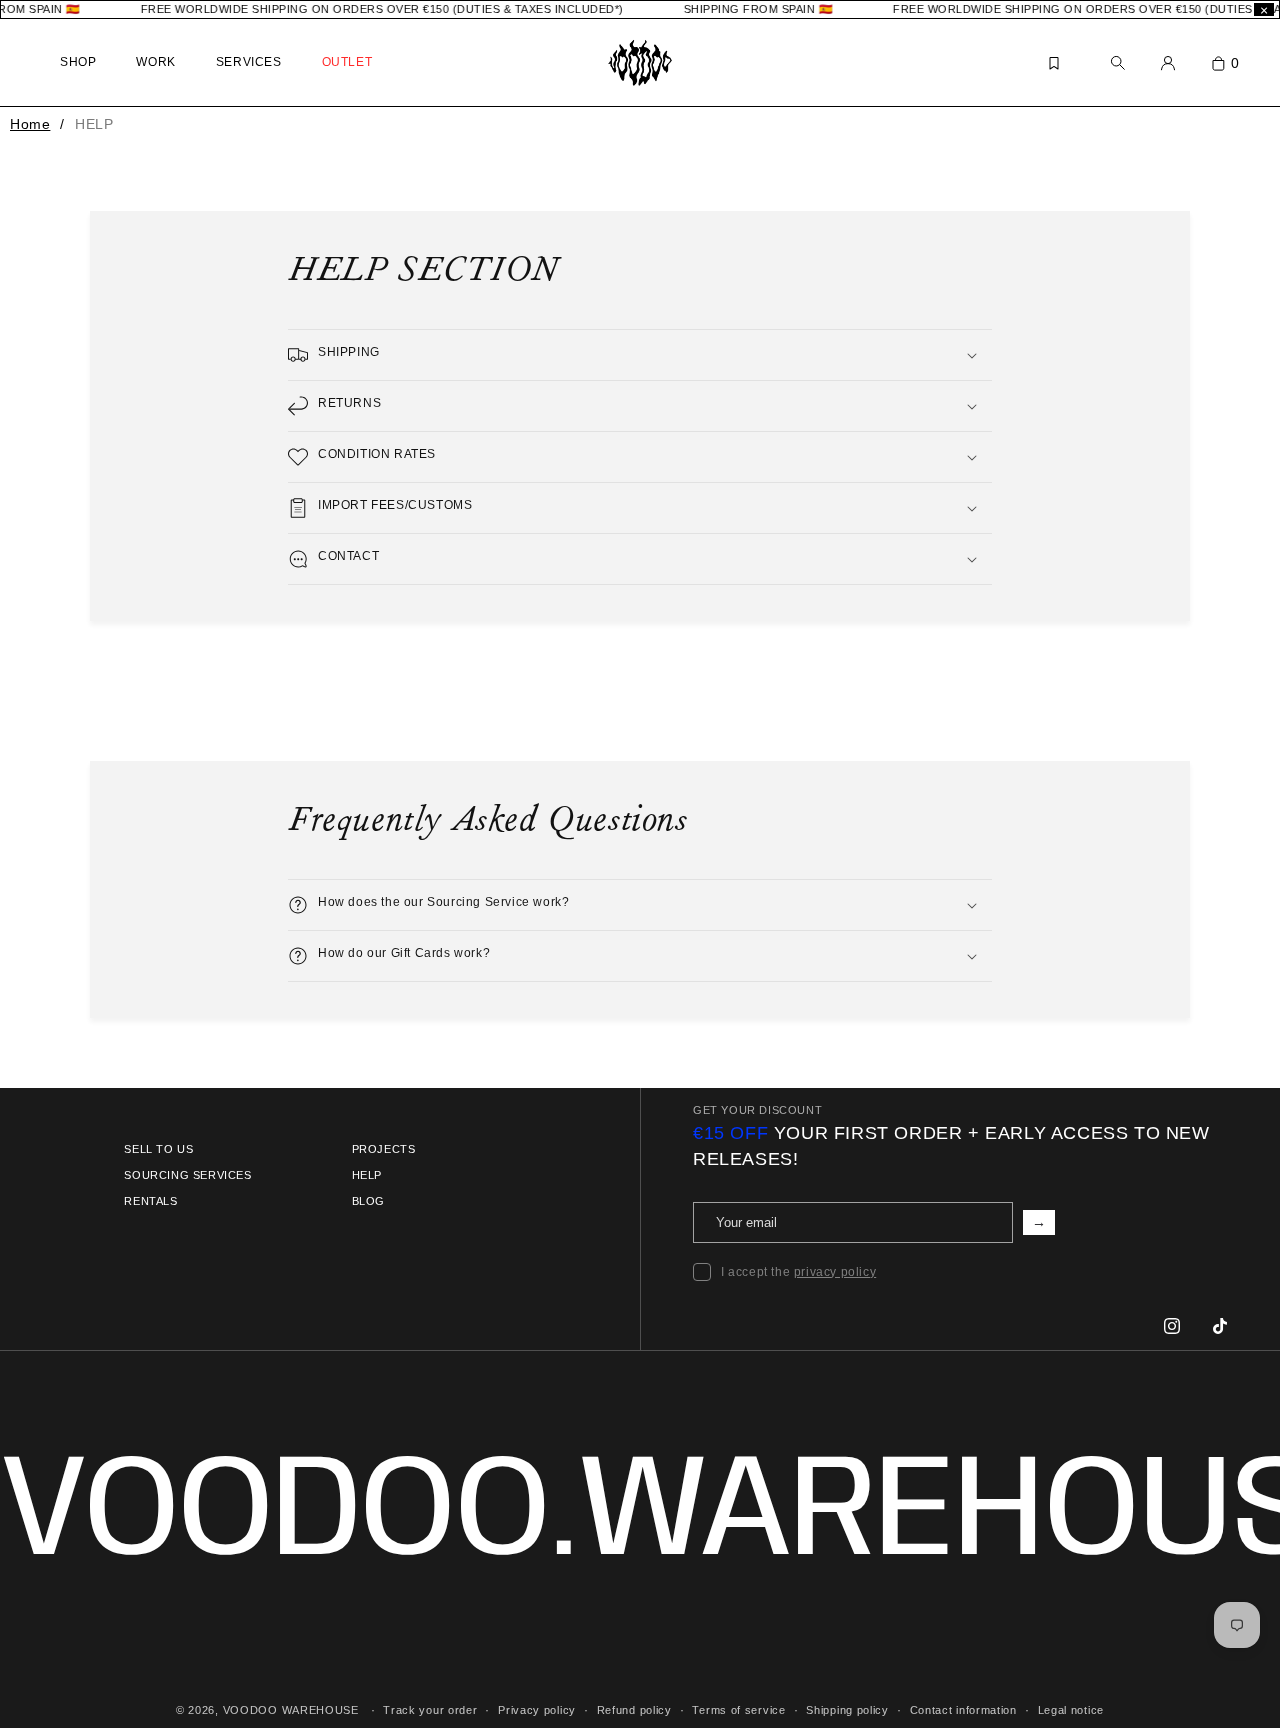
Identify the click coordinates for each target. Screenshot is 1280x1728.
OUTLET (347, 62)
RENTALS (150, 1201)
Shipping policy (847, 1709)
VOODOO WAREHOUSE (291, 1710)
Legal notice (1071, 1709)
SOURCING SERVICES (187, 1175)
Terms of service (738, 1709)
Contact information (963, 1709)
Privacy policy (537, 1709)
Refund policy (634, 1709)
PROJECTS (384, 1149)
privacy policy (835, 1272)
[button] (640, 355)
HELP (367, 1175)
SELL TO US (158, 1149)
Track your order (430, 1709)
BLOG (368, 1201)
